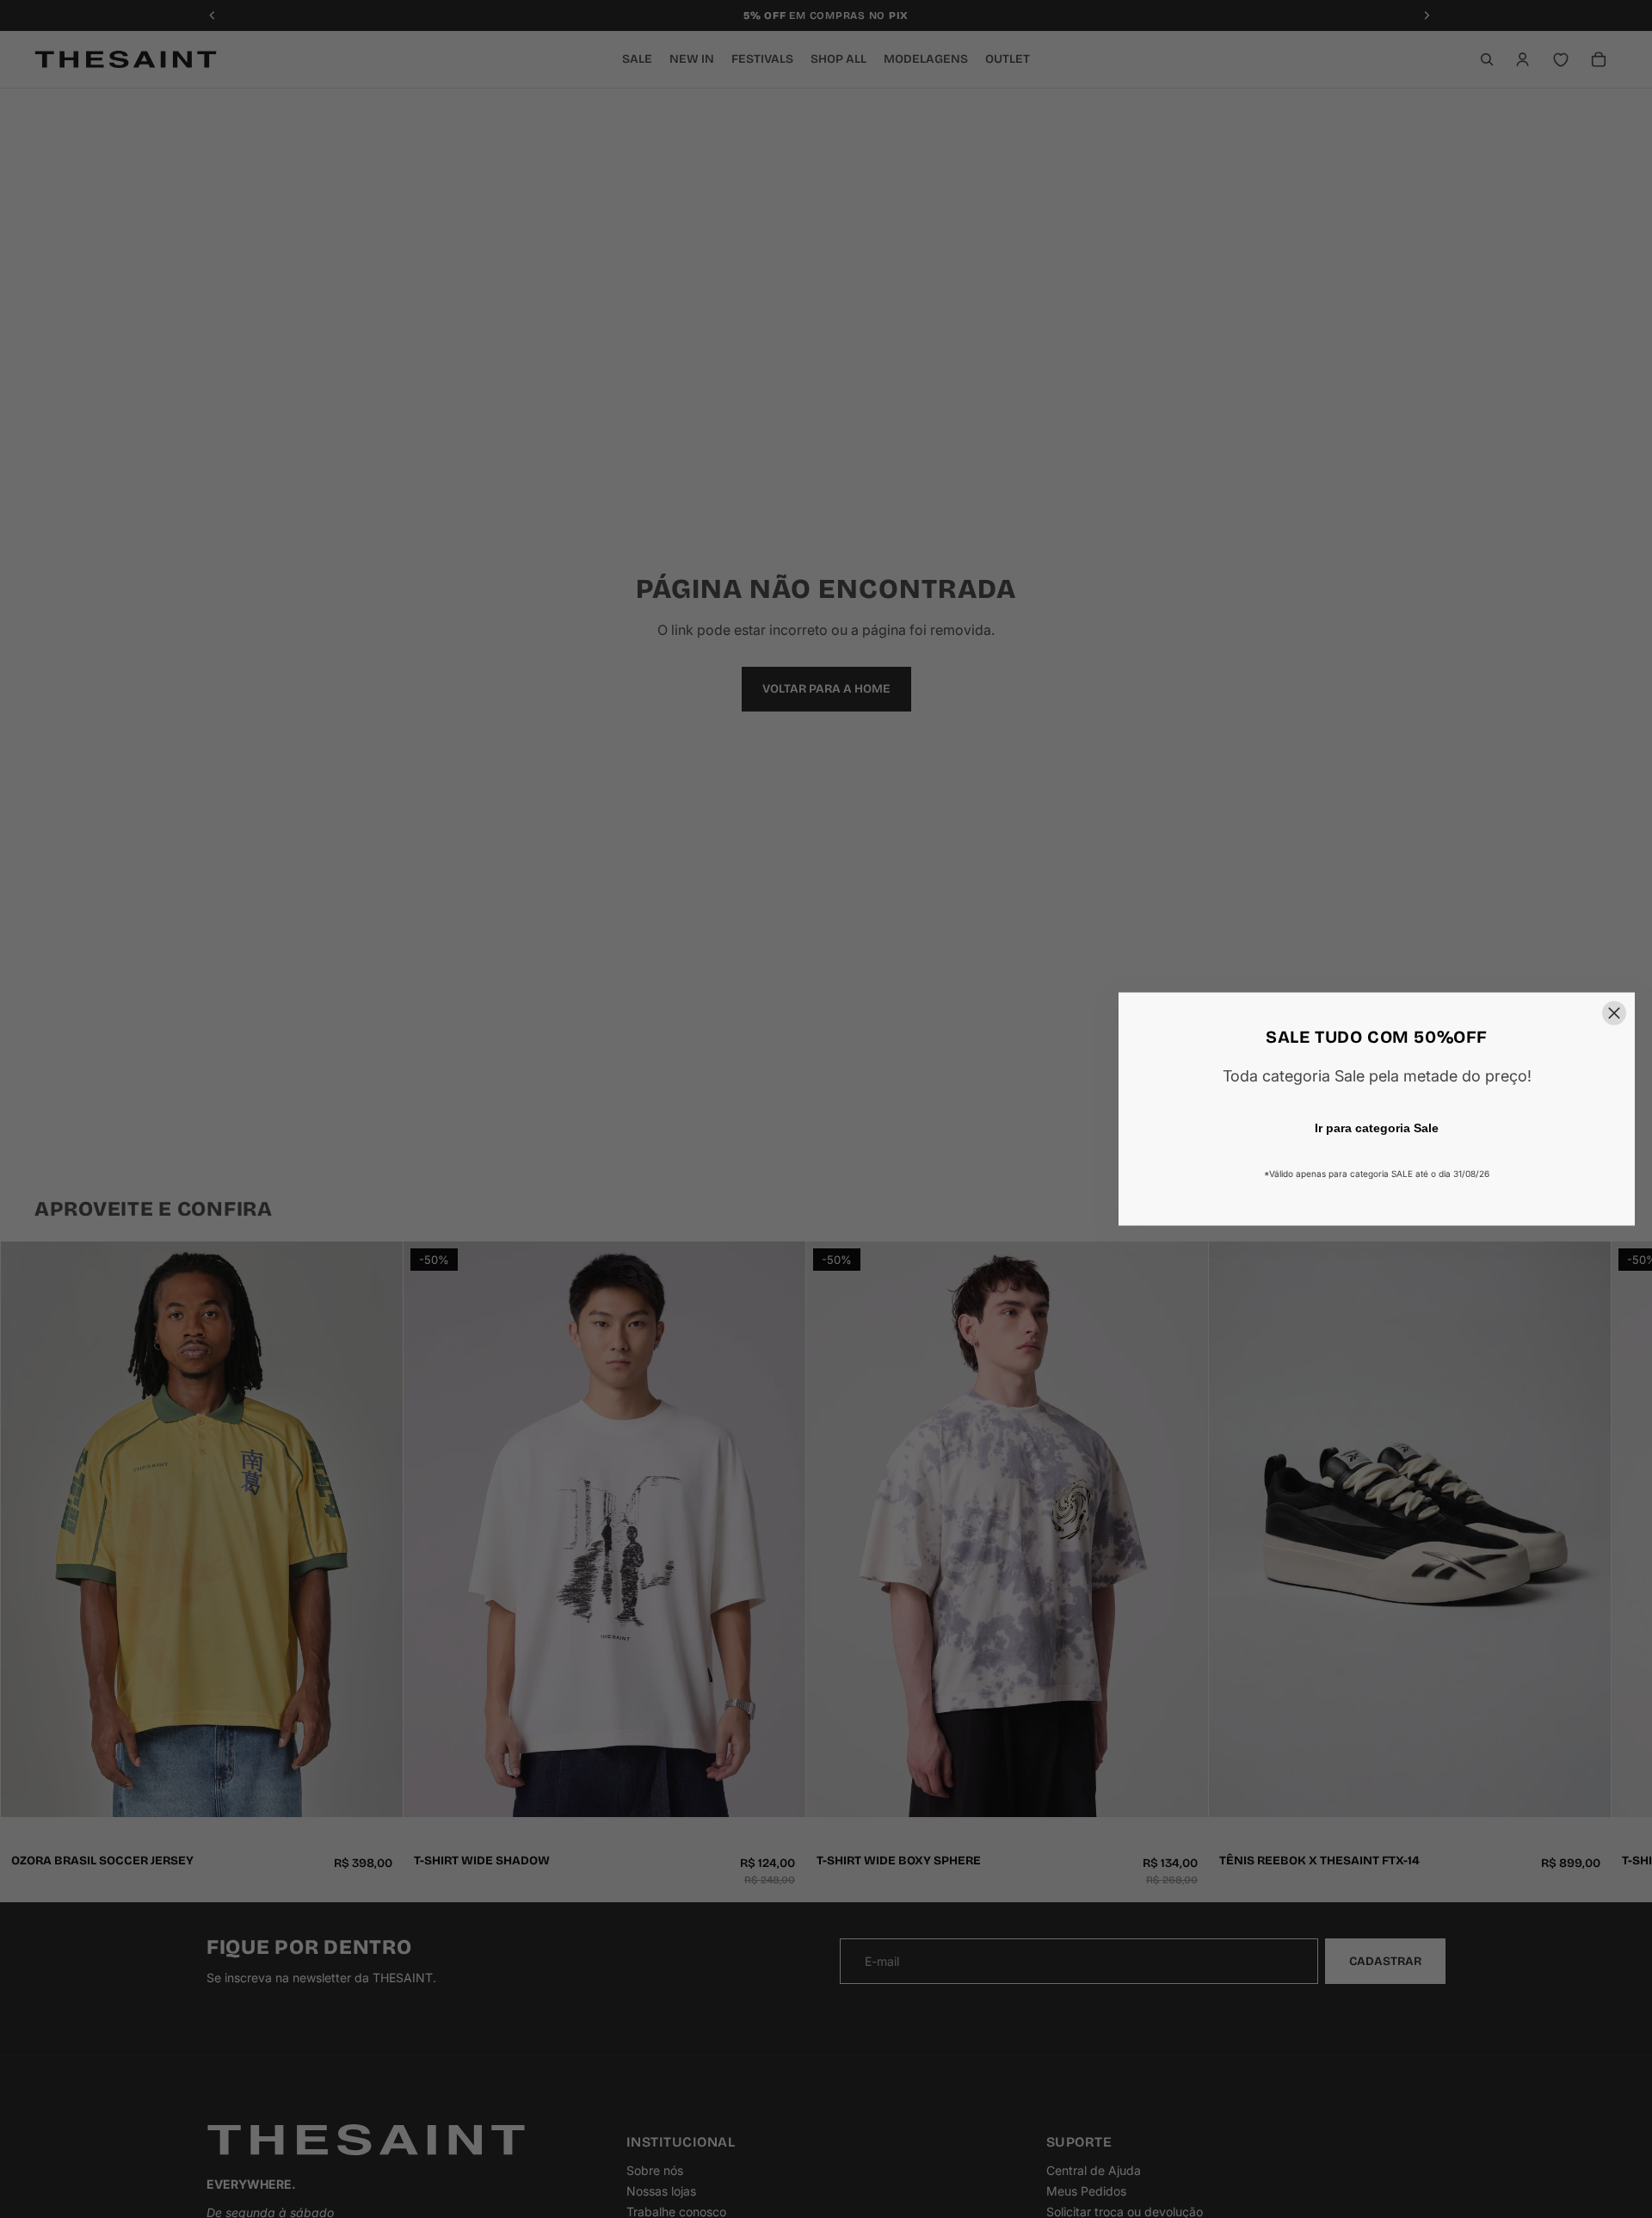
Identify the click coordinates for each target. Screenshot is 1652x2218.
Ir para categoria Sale (1377, 1128)
